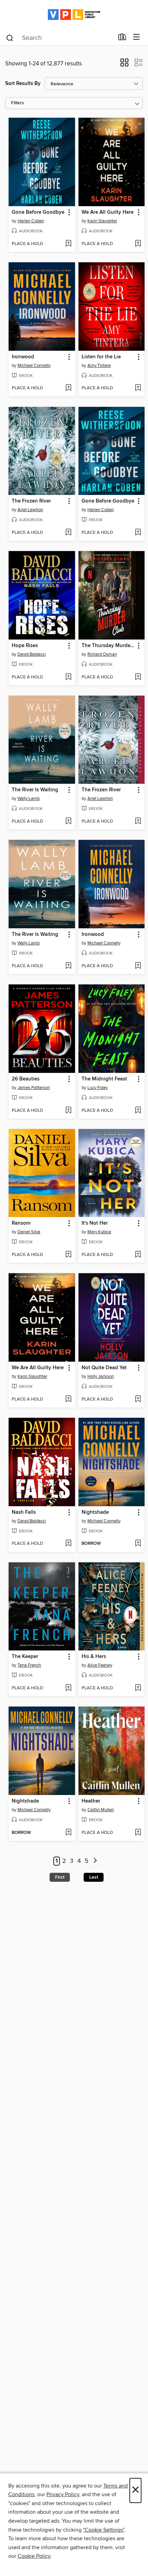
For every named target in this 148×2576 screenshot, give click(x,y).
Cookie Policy (34, 2556)
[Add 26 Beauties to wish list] (68, 1111)
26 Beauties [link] (26, 1079)
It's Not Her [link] (95, 1223)
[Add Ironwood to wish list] (68, 388)
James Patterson (34, 1088)
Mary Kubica (99, 1232)
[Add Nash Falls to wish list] (68, 1544)
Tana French (29, 1665)
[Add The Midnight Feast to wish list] (138, 1111)
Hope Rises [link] (25, 646)
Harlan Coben (31, 221)
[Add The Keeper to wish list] (68, 1688)
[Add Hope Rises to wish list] (68, 677)
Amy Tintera (99, 366)
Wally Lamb (29, 799)
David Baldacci (32, 654)
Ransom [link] (21, 1223)
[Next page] (95, 1861)
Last (94, 1877)
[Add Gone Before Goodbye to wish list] (68, 244)
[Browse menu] (136, 37)
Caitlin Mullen (101, 1810)
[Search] (10, 38)
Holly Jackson (101, 1376)
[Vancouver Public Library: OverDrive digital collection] (74, 15)
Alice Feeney (100, 1665)
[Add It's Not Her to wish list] (138, 1255)
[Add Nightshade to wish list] (138, 1544)
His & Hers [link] (94, 1657)
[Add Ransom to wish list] (68, 1255)
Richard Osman (102, 654)
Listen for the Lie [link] (101, 357)
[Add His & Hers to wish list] (138, 1688)
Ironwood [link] (23, 357)
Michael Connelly (34, 366)
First (60, 1877)
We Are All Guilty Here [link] (108, 212)
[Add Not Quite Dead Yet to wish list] (138, 1400)
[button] (124, 65)
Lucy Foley (98, 1088)
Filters (18, 103)
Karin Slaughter (102, 221)
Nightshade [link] (95, 1512)
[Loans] (122, 39)
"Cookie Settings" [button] (104, 2530)
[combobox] (60, 38)
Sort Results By (23, 83)
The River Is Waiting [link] (35, 790)
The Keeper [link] (25, 1657)
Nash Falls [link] (24, 1512)
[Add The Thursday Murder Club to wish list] (138, 677)
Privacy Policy (63, 2494)
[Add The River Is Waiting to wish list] (68, 822)
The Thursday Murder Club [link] (108, 646)
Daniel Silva (29, 1232)
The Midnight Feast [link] (104, 1079)
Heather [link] (91, 1801)
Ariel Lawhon (30, 510)
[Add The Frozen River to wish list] (68, 533)
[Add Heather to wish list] (138, 1833)
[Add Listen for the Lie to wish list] (138, 388)
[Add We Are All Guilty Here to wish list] (138, 244)
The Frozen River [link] (31, 501)
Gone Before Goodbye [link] (38, 212)
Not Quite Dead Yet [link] (104, 1368)
